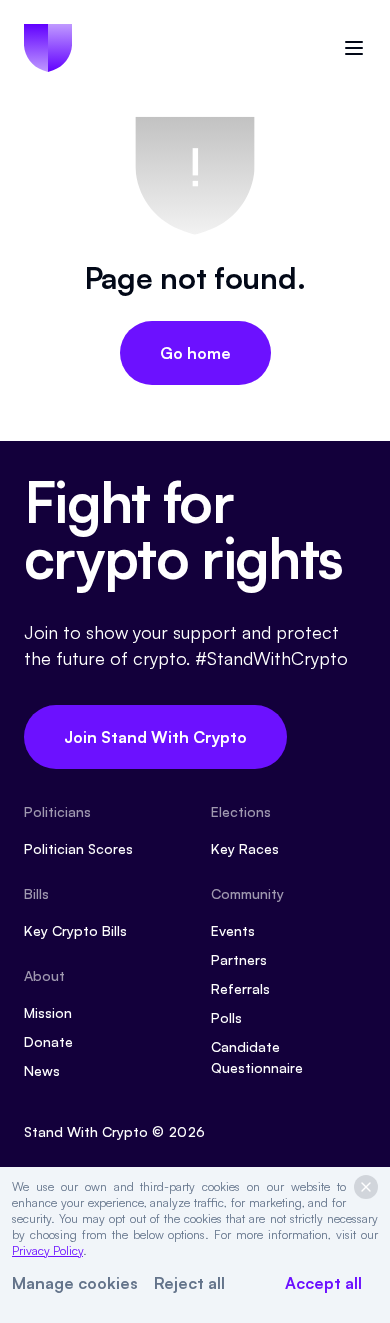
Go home (195, 353)
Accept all (323, 1283)
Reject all (189, 1283)
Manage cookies (75, 1283)
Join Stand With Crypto (155, 737)
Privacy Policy (47, 1250)
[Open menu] (354, 48)
